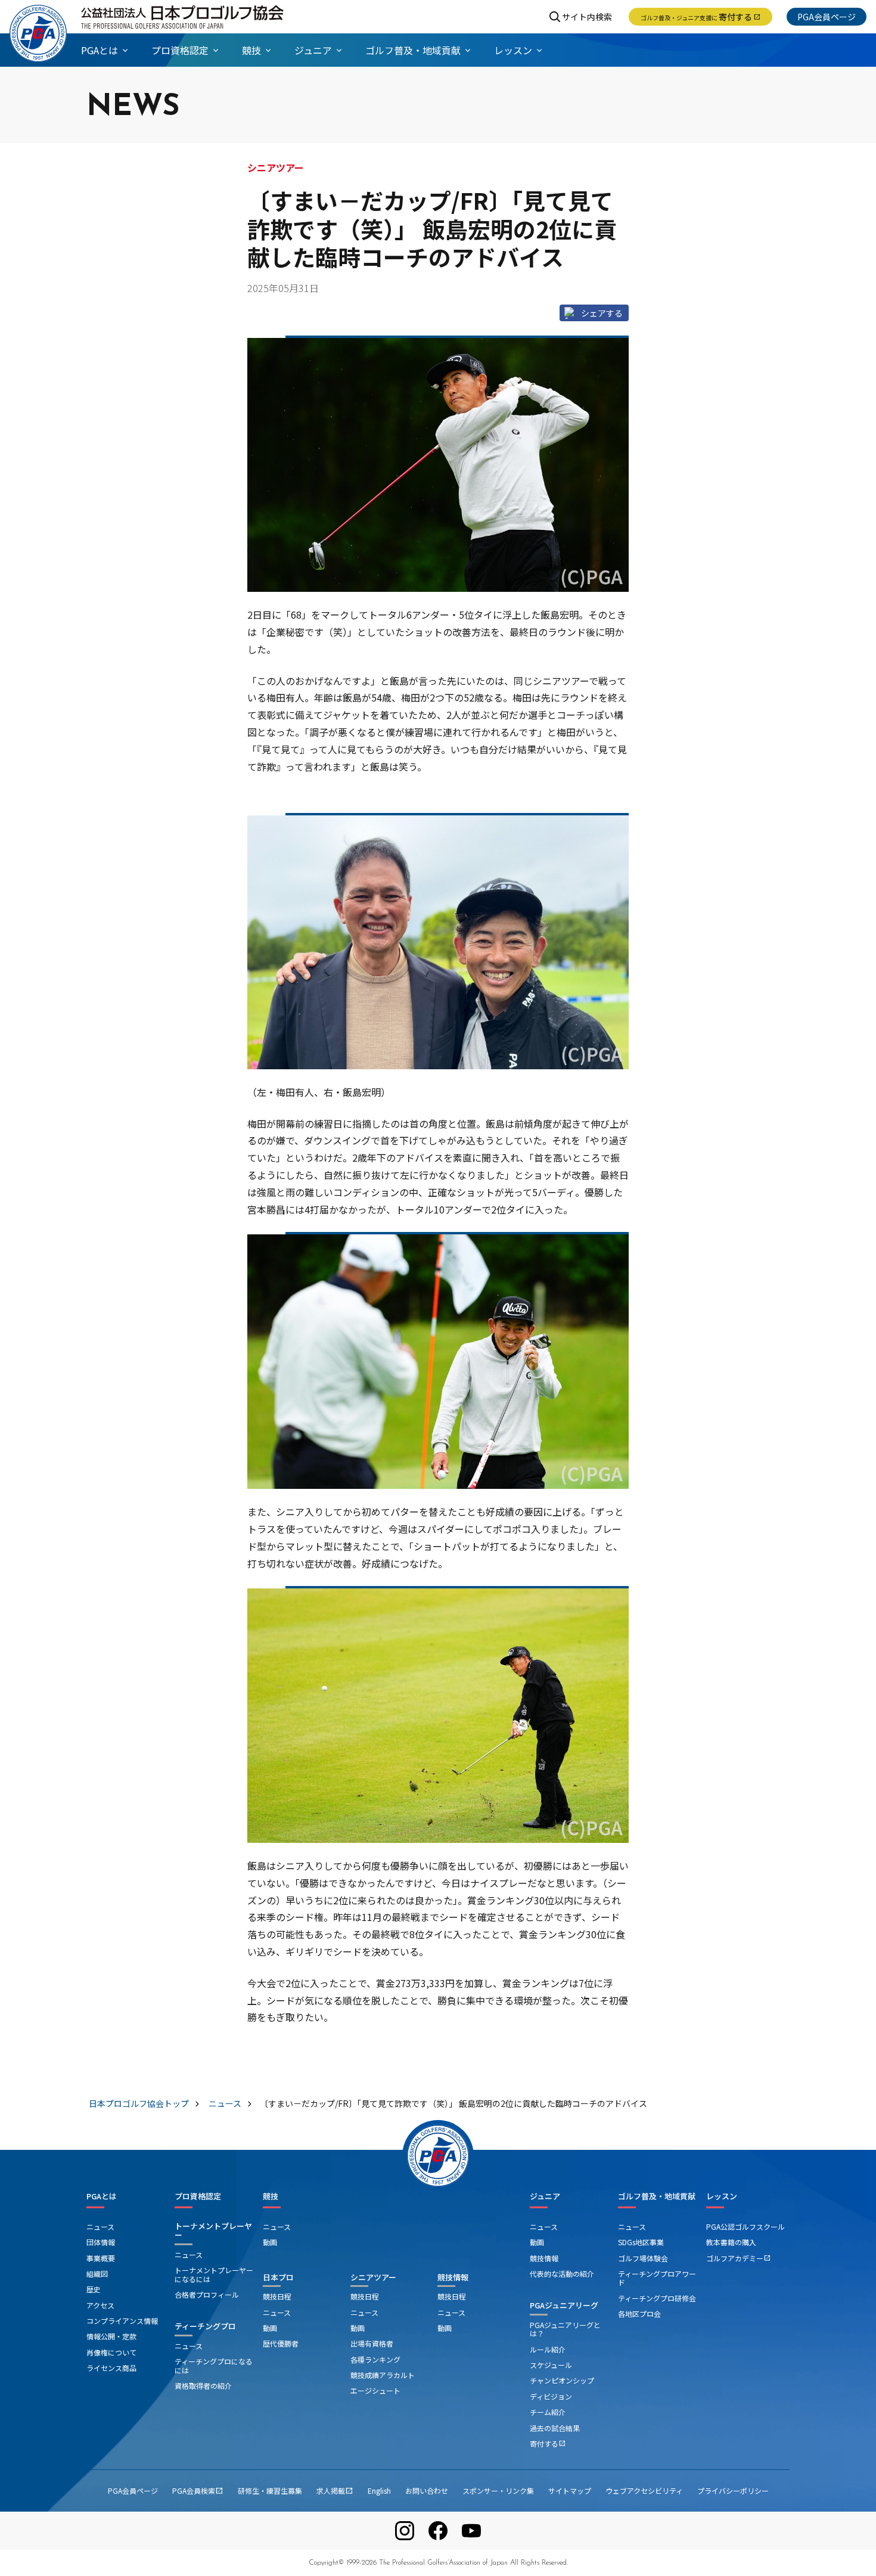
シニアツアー (373, 2277)
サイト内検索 (587, 17)
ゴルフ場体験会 (643, 2258)
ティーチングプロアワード (657, 2278)
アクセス (100, 2305)
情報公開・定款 (111, 2336)
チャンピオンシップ (562, 2380)
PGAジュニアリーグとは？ (565, 2329)
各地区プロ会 (639, 2313)
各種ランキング (375, 2359)
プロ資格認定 (198, 2196)
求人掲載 (335, 2490)
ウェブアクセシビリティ (644, 2490)
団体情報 (101, 2242)
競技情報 (453, 2277)
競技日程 (277, 2296)
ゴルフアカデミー (738, 2258)
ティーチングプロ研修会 (657, 2298)
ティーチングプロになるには (214, 2365)
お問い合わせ (427, 2490)
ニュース (100, 2226)
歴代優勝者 (281, 2343)
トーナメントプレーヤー (213, 2231)
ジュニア (545, 2196)
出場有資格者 (372, 2343)
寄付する (701, 17)
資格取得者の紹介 (203, 2386)
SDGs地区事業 (641, 2242)
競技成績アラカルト (383, 2375)
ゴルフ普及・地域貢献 (657, 2196)
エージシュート (375, 2390)
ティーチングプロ (205, 2326)
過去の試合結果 (555, 2428)
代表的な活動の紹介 (562, 2274)
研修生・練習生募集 (270, 2490)
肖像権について (111, 2352)
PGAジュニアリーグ (564, 2305)
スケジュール (551, 2365)
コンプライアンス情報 (122, 2321)
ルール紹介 (548, 2349)
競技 (271, 2196)
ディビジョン (551, 2396)
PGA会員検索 (198, 2490)
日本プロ (278, 2277)
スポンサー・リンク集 (498, 2490)
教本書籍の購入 (731, 2242)
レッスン (722, 2196)
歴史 (94, 2289)
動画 (270, 2242)
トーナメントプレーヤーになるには (214, 2274)
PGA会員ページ (827, 17)
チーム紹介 (548, 2412)
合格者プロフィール (207, 2294)
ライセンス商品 (111, 2368)
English (379, 2490)
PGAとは (102, 2196)
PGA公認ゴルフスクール (745, 2226)
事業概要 (101, 2258)
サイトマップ (570, 2490)
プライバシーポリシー (733, 2490)
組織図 (97, 2274)
